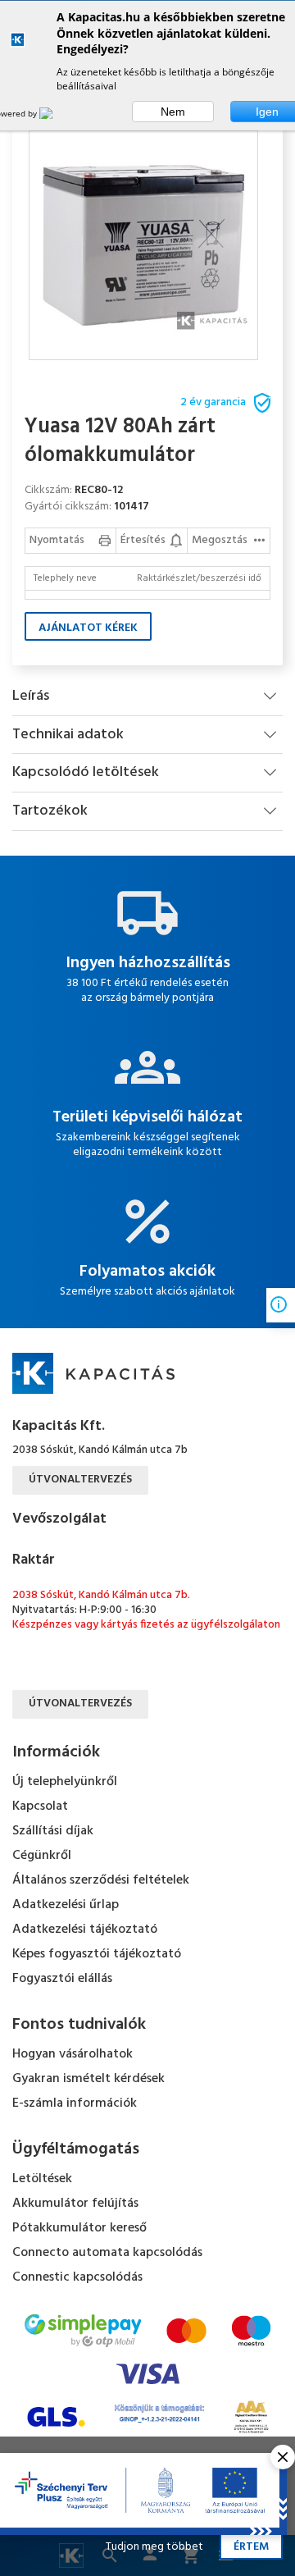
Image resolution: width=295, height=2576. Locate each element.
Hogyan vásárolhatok (73, 2054)
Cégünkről (42, 1856)
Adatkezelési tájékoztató (85, 1930)
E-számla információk (75, 2103)
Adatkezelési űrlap (66, 1905)
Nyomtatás (57, 540)
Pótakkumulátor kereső (79, 2228)
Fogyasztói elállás (62, 1979)
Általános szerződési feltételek (101, 1880)
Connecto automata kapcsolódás (107, 2253)
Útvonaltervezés (80, 1480)
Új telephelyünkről (65, 1782)
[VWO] (56, 113)
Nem (173, 112)
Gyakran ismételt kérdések (88, 2079)
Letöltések (42, 2179)
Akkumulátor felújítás (75, 2204)
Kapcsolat (40, 1806)
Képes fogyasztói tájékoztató (97, 1954)
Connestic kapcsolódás (77, 2277)
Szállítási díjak (53, 1831)
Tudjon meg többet (154, 2547)
